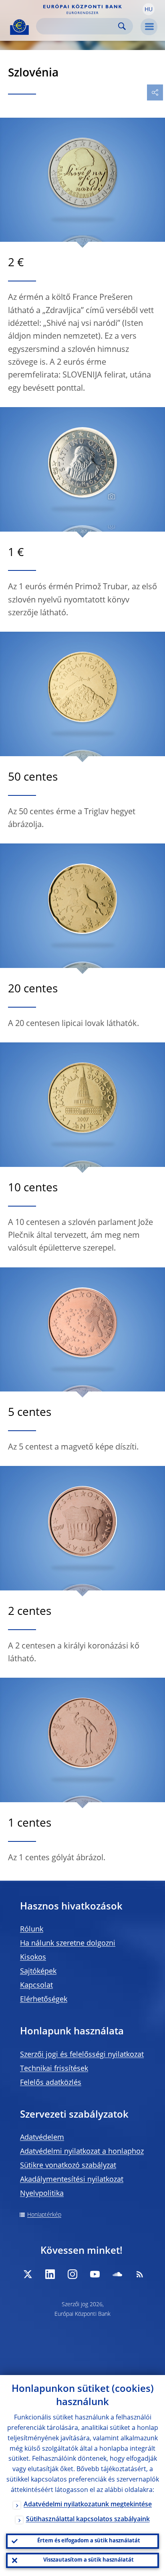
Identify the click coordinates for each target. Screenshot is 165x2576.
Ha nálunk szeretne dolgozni (68, 1944)
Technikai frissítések (54, 2069)
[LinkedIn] (50, 2274)
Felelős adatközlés (51, 2083)
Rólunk (32, 1929)
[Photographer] (110, 497)
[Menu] (149, 27)
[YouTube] (95, 2274)
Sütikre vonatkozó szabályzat (68, 2166)
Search (122, 26)
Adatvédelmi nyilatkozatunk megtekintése (88, 2505)
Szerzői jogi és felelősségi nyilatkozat (82, 2055)
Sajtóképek (38, 1972)
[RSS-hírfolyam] (140, 2274)
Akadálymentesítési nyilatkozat (72, 2180)
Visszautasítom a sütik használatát (89, 2560)
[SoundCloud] (117, 2274)
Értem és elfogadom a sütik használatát (89, 2541)
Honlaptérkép (44, 2215)
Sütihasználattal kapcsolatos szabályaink (88, 2520)
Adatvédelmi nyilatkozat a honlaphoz (82, 2152)
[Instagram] (72, 2274)
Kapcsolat (36, 1986)
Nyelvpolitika (42, 2194)
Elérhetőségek (44, 2000)
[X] (28, 2274)
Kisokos (33, 1958)
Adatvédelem (42, 2138)
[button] (149, 9)
